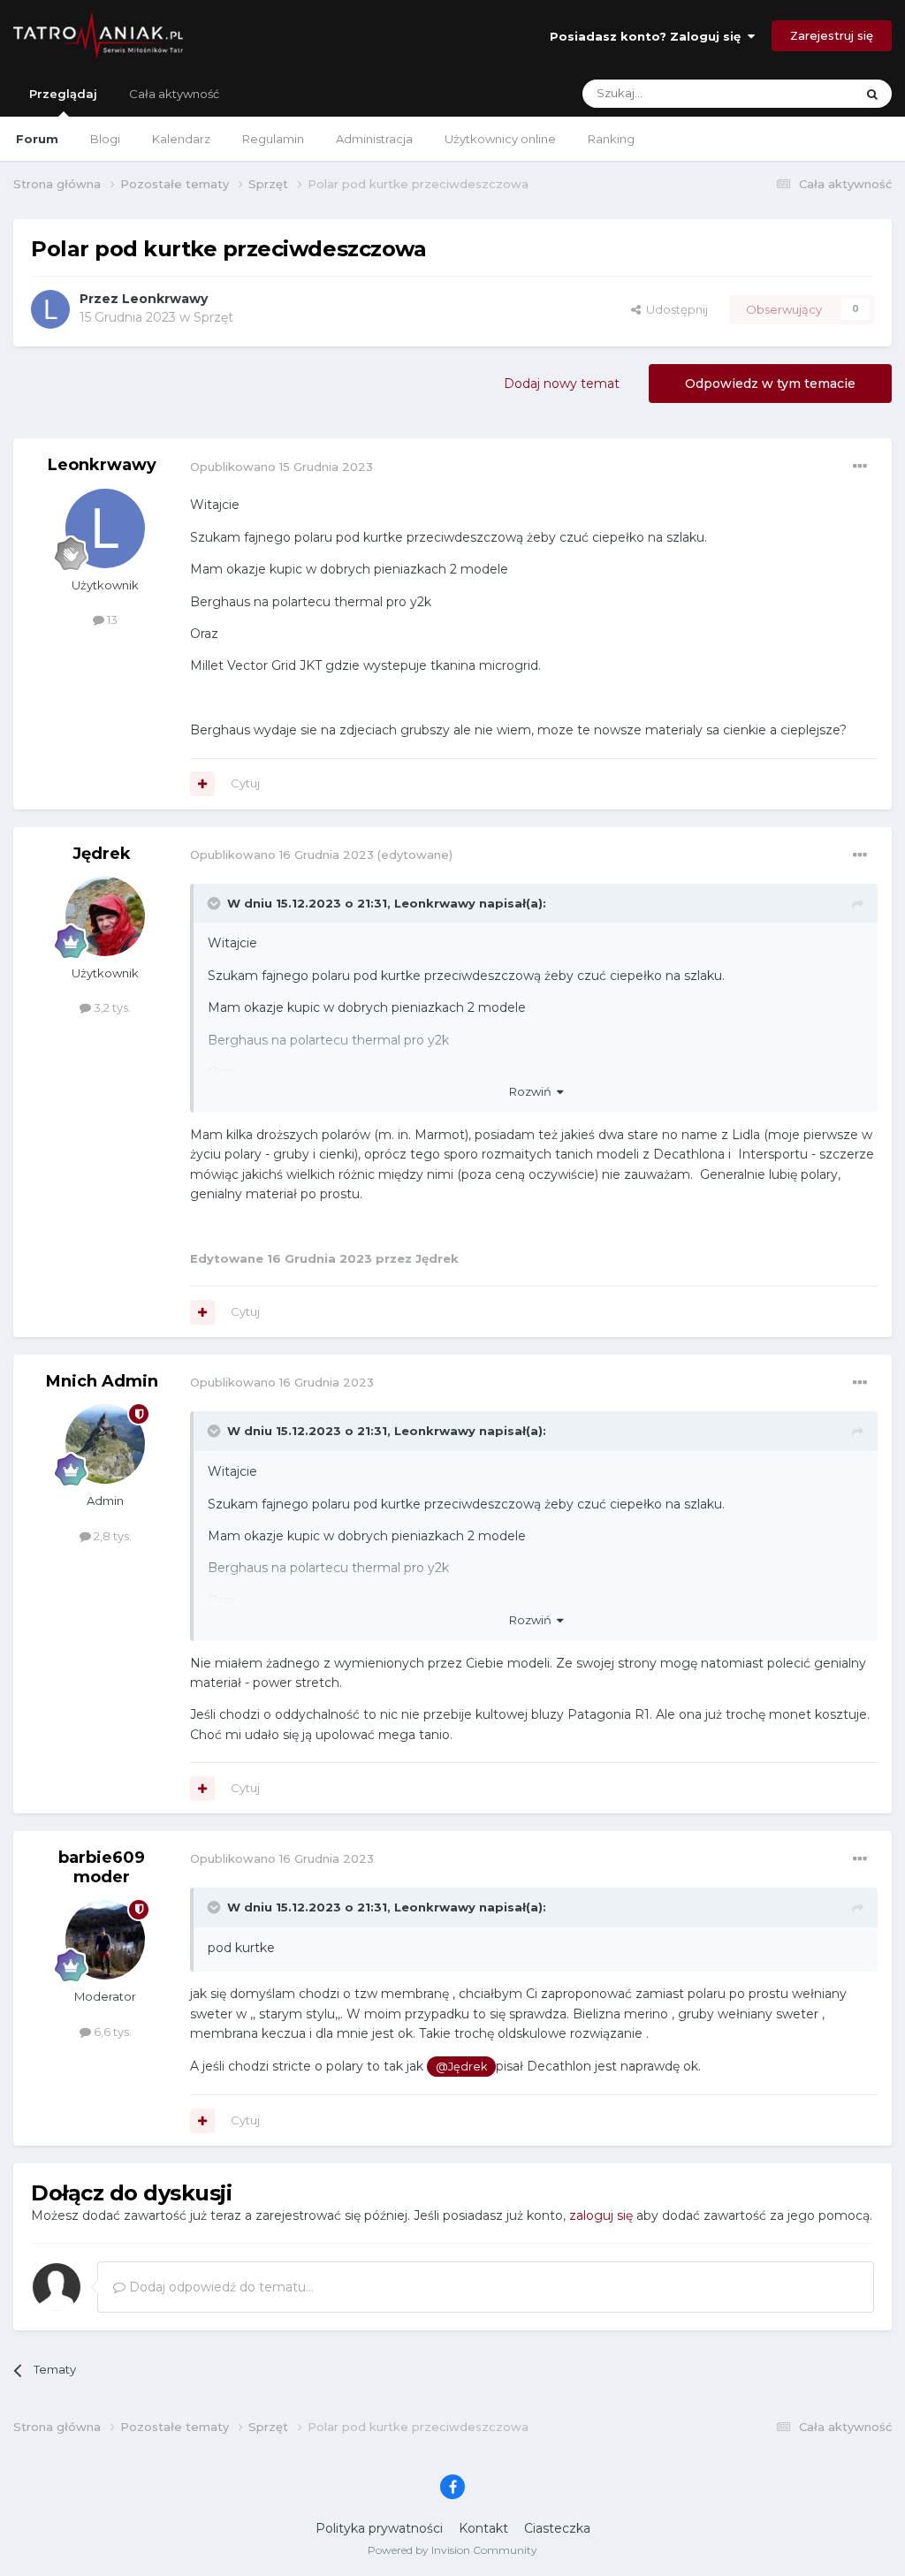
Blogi (105, 139)
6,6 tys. (111, 2032)
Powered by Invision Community (452, 2550)
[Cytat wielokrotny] (202, 784)
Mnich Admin (102, 1381)
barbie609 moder (102, 1867)
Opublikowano (281, 467)
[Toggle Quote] (216, 903)
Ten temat (803, 93)
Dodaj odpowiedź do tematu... (220, 2287)
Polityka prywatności (379, 2528)
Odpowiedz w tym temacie (770, 384)
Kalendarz (181, 139)
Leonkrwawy (165, 299)
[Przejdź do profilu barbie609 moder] (105, 1940)
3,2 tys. (111, 1007)
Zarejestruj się (832, 35)
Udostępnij (674, 309)
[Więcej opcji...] (860, 467)
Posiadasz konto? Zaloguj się (649, 36)
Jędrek (102, 854)
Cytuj (245, 783)
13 (111, 619)
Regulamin (273, 139)
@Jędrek (461, 2067)
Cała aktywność (174, 94)
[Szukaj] (872, 94)
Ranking (611, 139)
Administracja (374, 139)
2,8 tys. (111, 1536)
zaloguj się (601, 2215)
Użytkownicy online (500, 139)
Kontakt (483, 2528)
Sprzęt (213, 317)
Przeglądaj (63, 94)
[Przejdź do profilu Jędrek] (105, 916)
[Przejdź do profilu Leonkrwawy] (50, 309)
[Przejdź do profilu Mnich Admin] (105, 1444)
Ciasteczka (557, 2528)
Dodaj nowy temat (562, 384)
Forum (37, 139)
